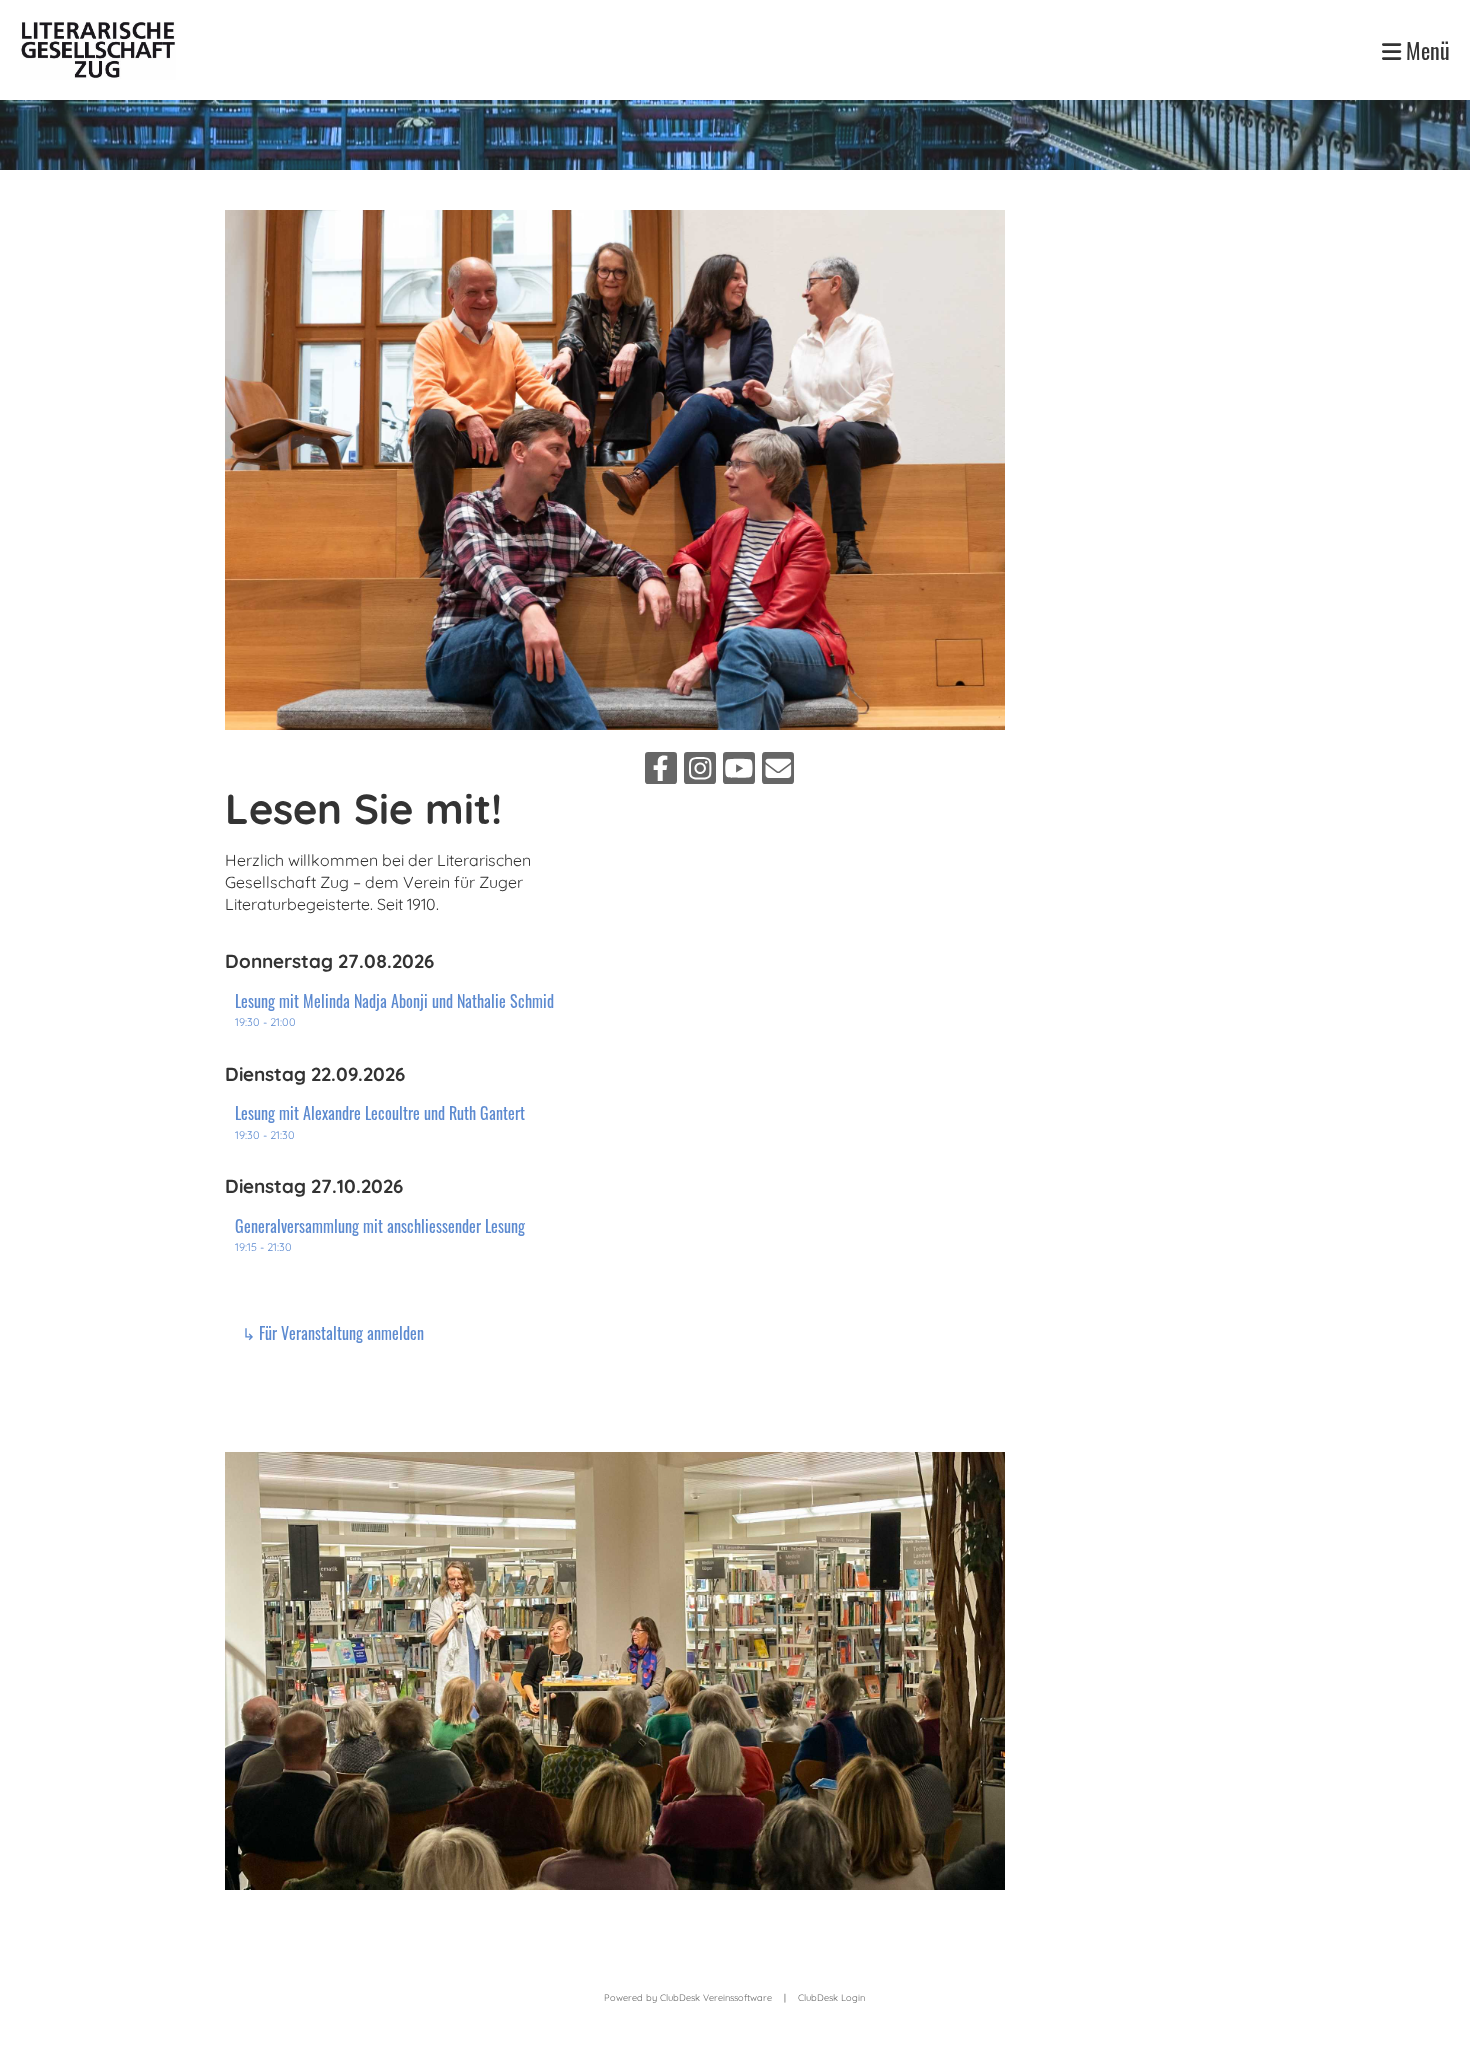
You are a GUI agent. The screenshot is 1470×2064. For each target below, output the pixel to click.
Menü (1425, 50)
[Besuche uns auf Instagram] (700, 772)
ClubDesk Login (831, 1997)
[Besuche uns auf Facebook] (661, 772)
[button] (405, 1010)
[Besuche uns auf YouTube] (739, 772)
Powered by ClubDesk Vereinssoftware (688, 1997)
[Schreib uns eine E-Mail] (778, 772)
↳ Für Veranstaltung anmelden (331, 1333)
